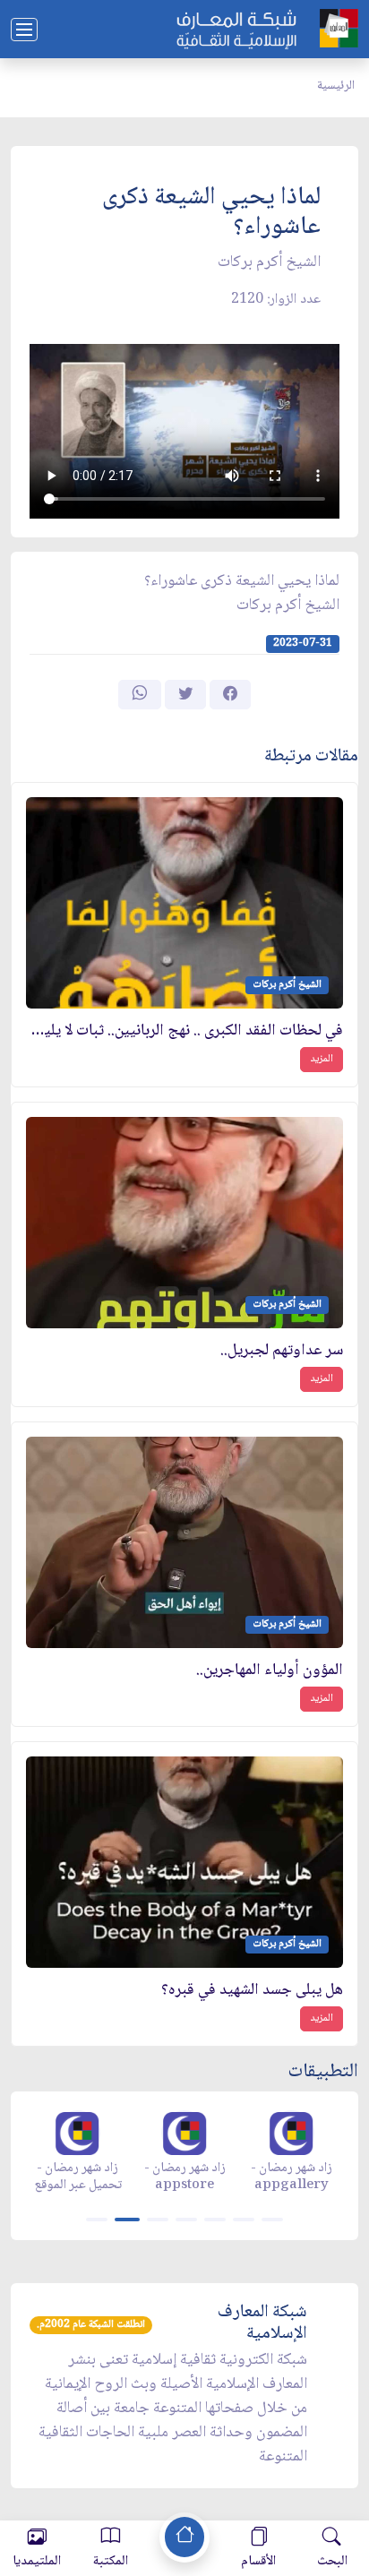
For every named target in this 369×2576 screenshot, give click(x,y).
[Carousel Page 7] (272, 2220)
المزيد (322, 1059)
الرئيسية (336, 86)
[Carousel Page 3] (158, 2220)
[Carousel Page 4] (186, 2220)
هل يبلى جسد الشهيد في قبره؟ (252, 1991)
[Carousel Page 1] (97, 2220)
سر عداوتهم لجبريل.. (282, 1351)
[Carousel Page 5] (215, 2220)
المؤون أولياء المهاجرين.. (270, 1671)
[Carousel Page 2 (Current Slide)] (127, 2220)
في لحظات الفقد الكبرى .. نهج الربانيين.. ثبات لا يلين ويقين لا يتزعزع (184, 1031)
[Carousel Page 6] (244, 2220)
